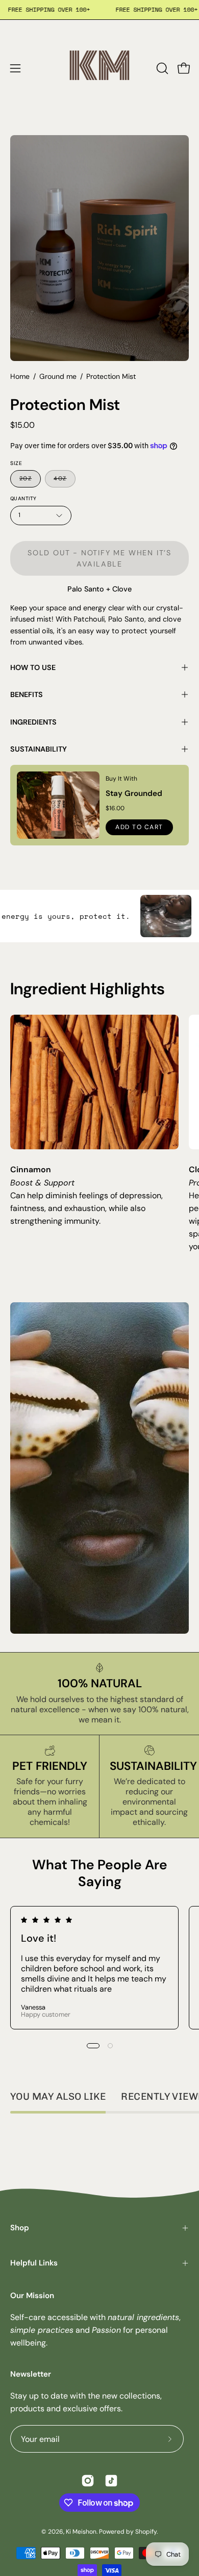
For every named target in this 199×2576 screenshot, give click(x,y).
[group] (99, 1968)
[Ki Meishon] (99, 68)
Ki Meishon (81, 2532)
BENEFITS (27, 694)
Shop (20, 2228)
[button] (161, 68)
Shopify (146, 2532)
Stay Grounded (134, 793)
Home (20, 376)
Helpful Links (34, 2263)
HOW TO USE (33, 667)
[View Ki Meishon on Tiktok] (111, 2481)
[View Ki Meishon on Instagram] (88, 2481)
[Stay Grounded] (58, 805)
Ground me (58, 376)
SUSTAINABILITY (39, 749)
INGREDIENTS (33, 722)
